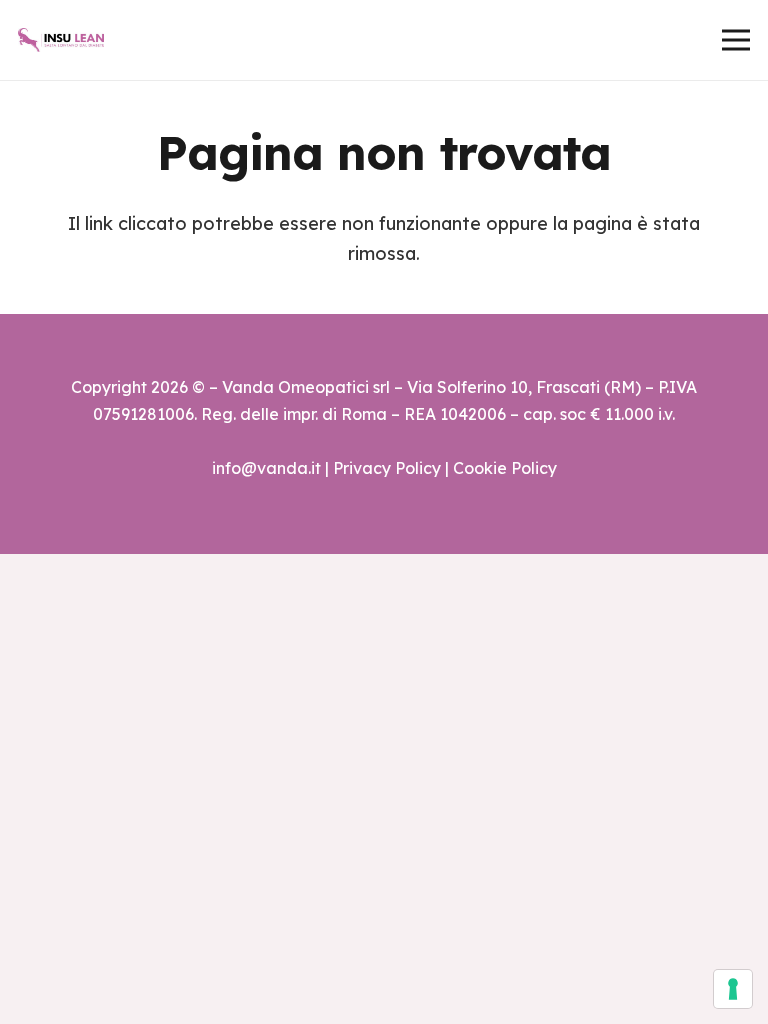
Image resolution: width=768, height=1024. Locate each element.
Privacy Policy (387, 468)
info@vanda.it (266, 468)
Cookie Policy (505, 468)
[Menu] (736, 40)
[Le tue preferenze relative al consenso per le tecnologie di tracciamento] (733, 989)
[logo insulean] (61, 40)
